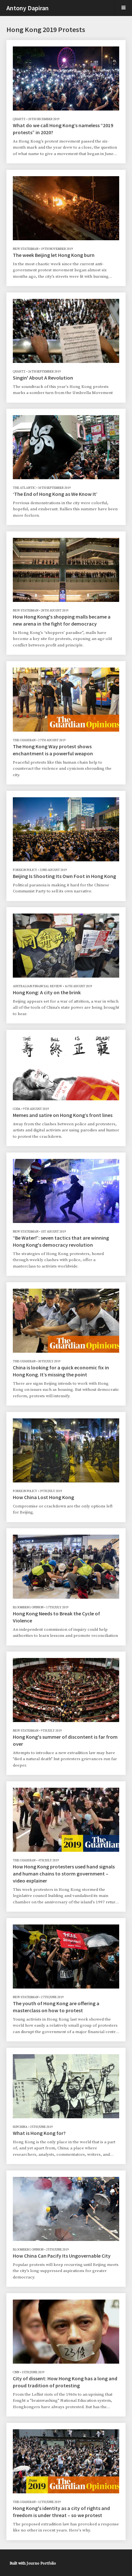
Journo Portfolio (41, 2563)
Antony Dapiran (28, 8)
